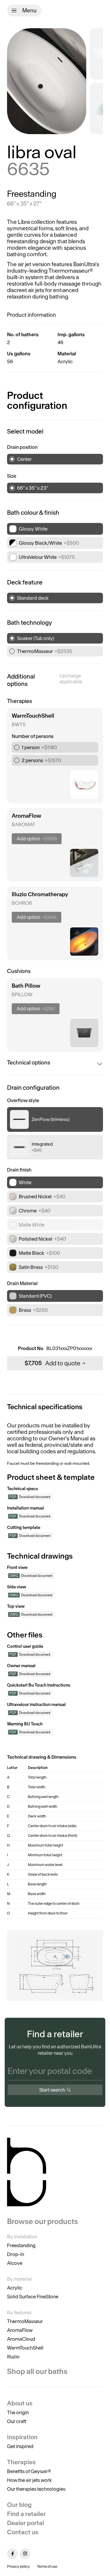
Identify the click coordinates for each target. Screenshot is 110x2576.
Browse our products (43, 2222)
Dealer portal (26, 2523)
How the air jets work (29, 2480)
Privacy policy (18, 2566)
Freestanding (21, 2245)
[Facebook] (12, 2554)
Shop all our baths (37, 2371)
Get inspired (20, 2446)
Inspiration (22, 2437)
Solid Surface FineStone (33, 2297)
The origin (18, 2412)
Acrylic (15, 2288)
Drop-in (16, 2254)
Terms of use (47, 2566)
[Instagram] (25, 2554)
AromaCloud (21, 2339)
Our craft (17, 2421)
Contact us (23, 2532)
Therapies (21, 2462)
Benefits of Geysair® (29, 2471)
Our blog (19, 2505)
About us (20, 2403)
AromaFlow (20, 2330)
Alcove (15, 2263)
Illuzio (13, 2357)
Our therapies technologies (36, 2489)
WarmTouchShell (25, 2348)
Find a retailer (26, 2514)
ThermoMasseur (25, 2321)
